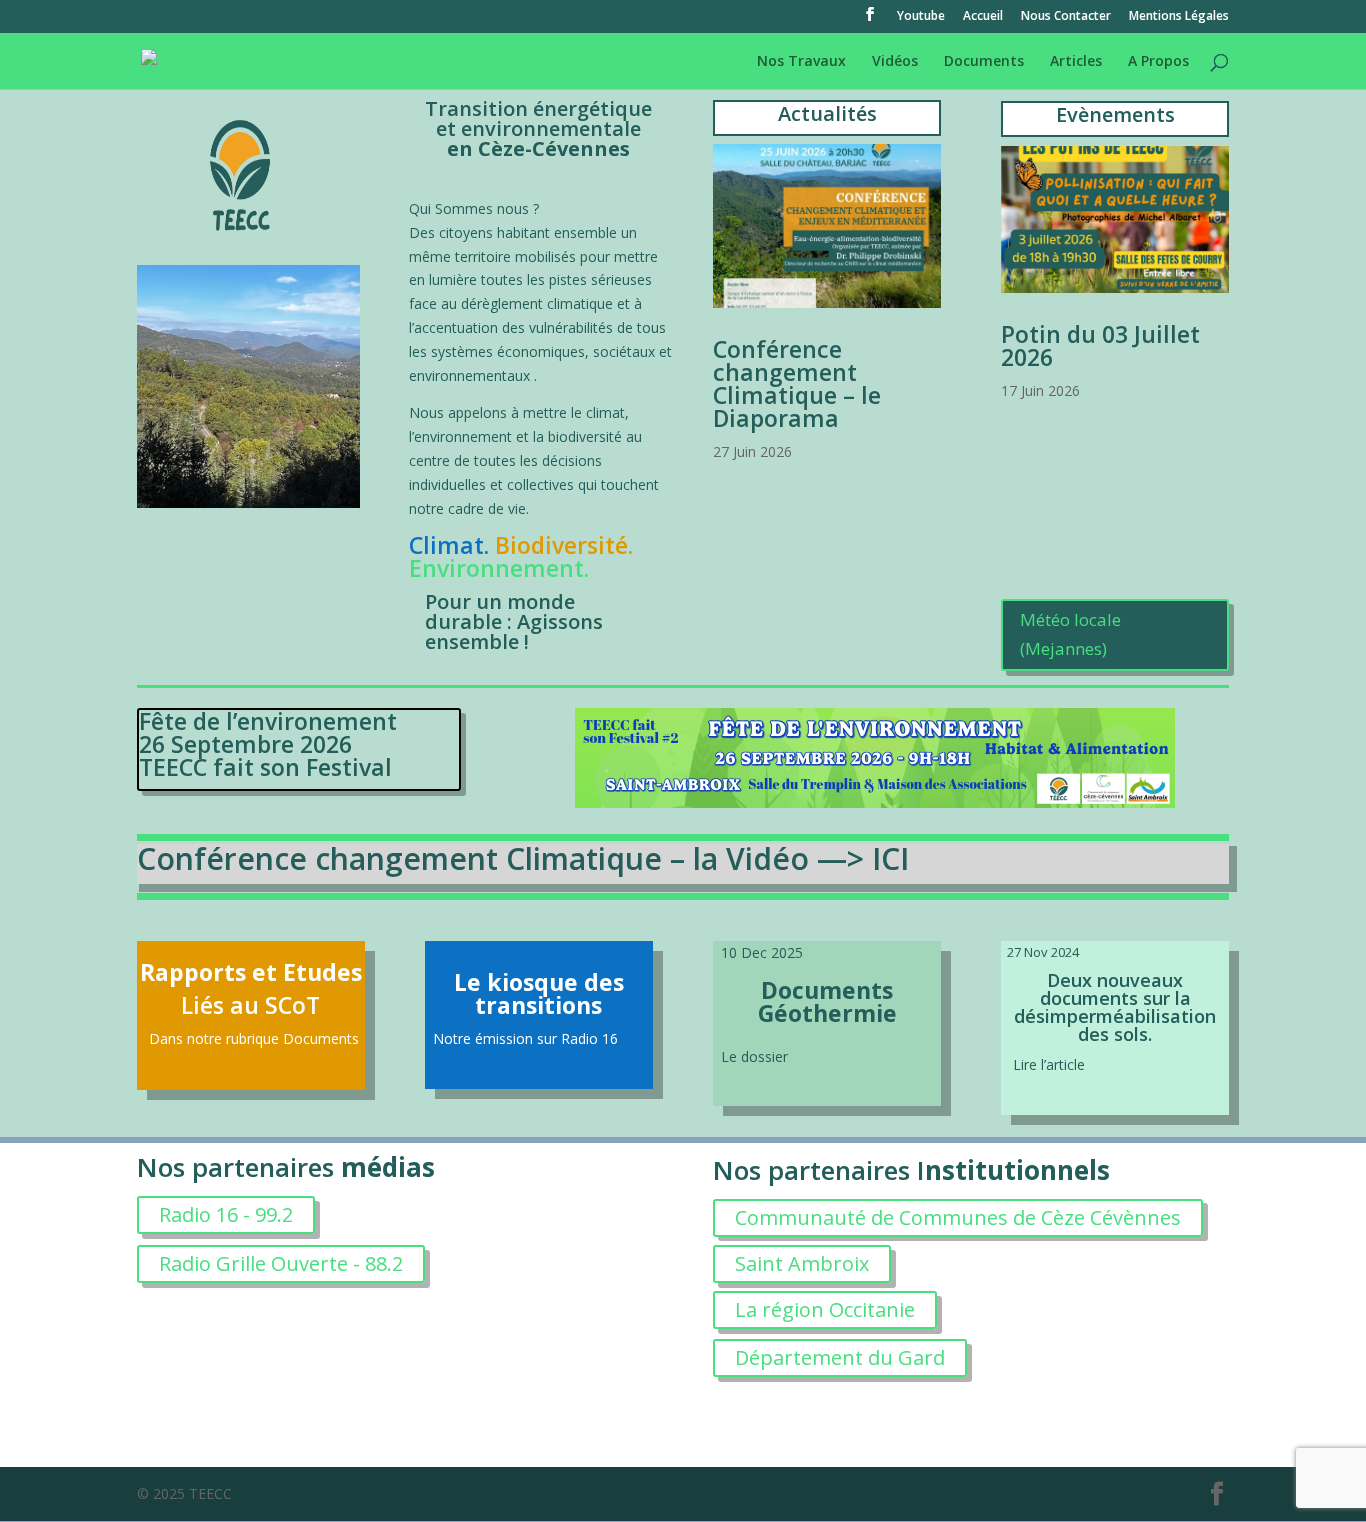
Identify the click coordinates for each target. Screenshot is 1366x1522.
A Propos (1158, 62)
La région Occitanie (825, 1309)
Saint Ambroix (802, 1263)
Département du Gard (840, 1357)
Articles (1076, 62)
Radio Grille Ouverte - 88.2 (281, 1263)
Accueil (983, 17)
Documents (984, 62)
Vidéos (895, 62)
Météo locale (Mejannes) (1070, 634)
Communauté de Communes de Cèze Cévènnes (958, 1217)
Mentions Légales (1179, 17)
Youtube (921, 17)
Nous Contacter (1066, 17)
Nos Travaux (801, 62)
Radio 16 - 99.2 (226, 1214)
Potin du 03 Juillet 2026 (1100, 345)
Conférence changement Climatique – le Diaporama (797, 383)
